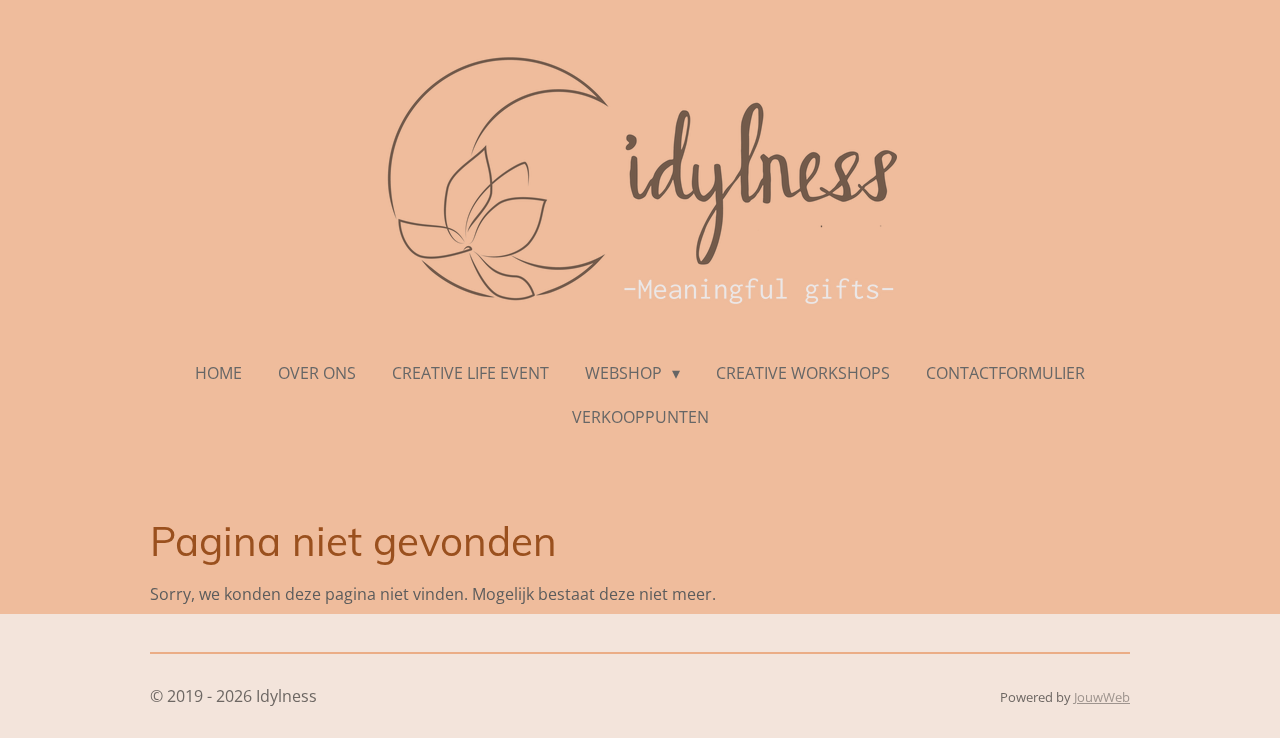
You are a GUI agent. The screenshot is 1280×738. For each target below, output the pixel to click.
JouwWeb (1102, 697)
